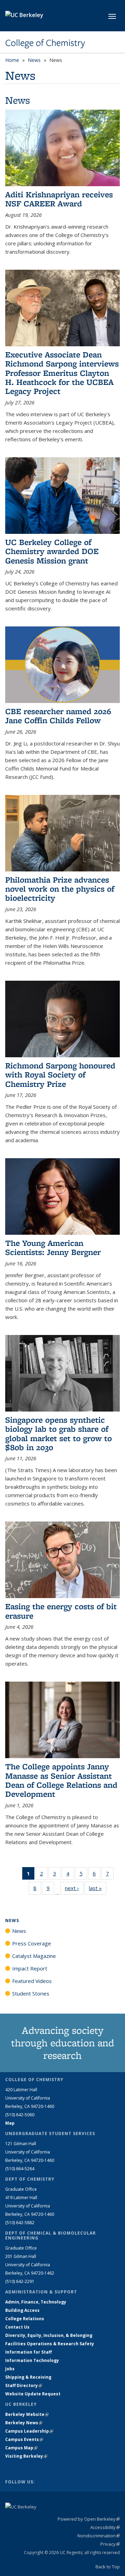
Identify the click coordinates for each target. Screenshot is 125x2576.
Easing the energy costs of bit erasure (61, 1611)
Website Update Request (33, 2394)
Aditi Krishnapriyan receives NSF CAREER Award (59, 199)
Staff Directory (24, 2385)
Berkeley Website (27, 2414)
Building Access (22, 2310)
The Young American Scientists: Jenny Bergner (53, 1247)
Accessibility (105, 2527)
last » (98, 1888)
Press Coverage (32, 1943)
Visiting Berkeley (26, 2456)
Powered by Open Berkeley (89, 2519)
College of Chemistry (45, 43)
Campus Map (21, 2448)
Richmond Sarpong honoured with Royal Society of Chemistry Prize (60, 1075)
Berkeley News (24, 2423)
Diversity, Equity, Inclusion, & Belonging (49, 2335)
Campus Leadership (29, 2431)
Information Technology (32, 2360)
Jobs (10, 2369)
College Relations (25, 2319)
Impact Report (30, 1968)
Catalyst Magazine (34, 1956)
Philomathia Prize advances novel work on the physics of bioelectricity (60, 889)
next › (74, 1888)
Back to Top (108, 2567)
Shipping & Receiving (28, 2377)
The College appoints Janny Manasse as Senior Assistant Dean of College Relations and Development (61, 1780)
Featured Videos (32, 1981)
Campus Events (24, 2439)
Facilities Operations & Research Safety (50, 2344)
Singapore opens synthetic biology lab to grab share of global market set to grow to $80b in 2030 (59, 1433)
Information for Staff (28, 2352)
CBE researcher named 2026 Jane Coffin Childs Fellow (58, 716)
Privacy (110, 2544)
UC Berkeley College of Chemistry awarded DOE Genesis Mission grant (52, 551)
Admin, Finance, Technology (36, 2302)
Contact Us (17, 2327)
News (34, 60)
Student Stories (31, 1993)
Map (10, 2123)
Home (12, 60)
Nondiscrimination (99, 2536)
